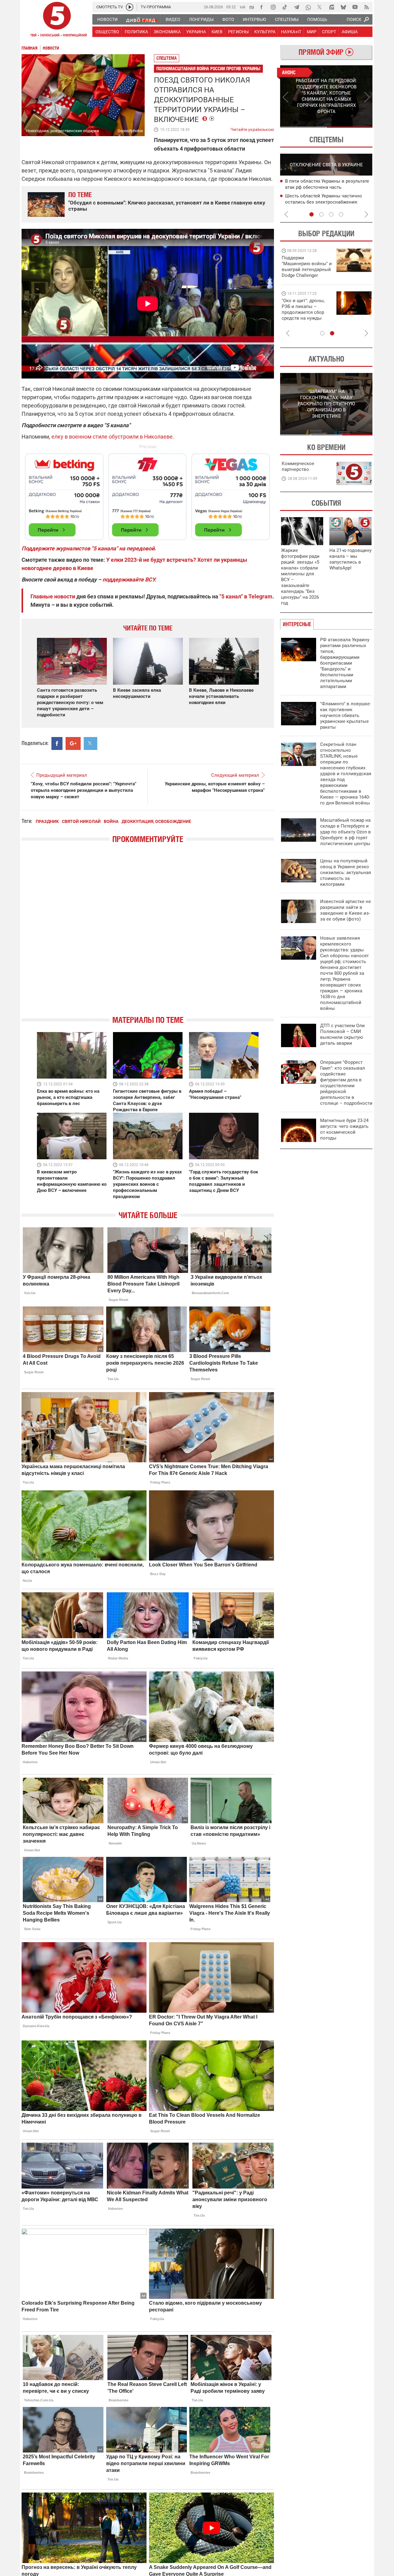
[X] (320, 7)
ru (252, 7)
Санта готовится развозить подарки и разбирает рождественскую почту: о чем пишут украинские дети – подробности (70, 703)
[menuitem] (107, 19)
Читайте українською (252, 128)
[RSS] (367, 7)
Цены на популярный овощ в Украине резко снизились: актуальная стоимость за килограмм (346, 873)
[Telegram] (296, 7)
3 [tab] (331, 214)
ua (243, 7)
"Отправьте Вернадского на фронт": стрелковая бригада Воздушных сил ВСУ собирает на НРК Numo (304, 315)
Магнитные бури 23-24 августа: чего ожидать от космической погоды (344, 1129)
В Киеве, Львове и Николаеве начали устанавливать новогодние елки (221, 696)
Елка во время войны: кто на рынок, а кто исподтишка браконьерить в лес (68, 1097)
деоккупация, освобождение (156, 821)
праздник (47, 821)
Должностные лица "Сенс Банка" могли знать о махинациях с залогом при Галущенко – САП (329, 202)
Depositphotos (130, 131)
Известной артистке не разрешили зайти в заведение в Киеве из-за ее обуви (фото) (346, 910)
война (111, 821)
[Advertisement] (148, 494)
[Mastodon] (332, 7)
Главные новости (53, 596)
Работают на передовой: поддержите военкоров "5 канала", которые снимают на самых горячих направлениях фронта (306, 275)
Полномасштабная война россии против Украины (208, 69)
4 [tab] (341, 214)
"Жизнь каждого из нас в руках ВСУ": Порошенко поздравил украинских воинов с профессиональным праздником (147, 1184)
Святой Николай (81, 821)
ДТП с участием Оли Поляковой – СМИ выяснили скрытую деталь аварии (342, 1034)
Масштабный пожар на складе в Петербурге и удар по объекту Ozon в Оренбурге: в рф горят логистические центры (346, 832)
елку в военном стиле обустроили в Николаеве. (113, 437)
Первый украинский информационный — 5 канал (57, 20)
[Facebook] (261, 7)
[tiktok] (285, 7)
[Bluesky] (343, 7)
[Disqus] (148, 935)
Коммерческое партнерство (298, 466)
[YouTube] (355, 7)
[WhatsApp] (308, 7)
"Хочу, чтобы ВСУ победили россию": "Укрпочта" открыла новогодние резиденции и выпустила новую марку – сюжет (84, 790)
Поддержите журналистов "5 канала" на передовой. (89, 548)
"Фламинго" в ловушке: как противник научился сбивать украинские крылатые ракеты (346, 715)
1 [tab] (303, 127)
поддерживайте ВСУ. (129, 579)
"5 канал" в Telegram (246, 596)
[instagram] (273, 7)
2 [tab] (350, 127)
